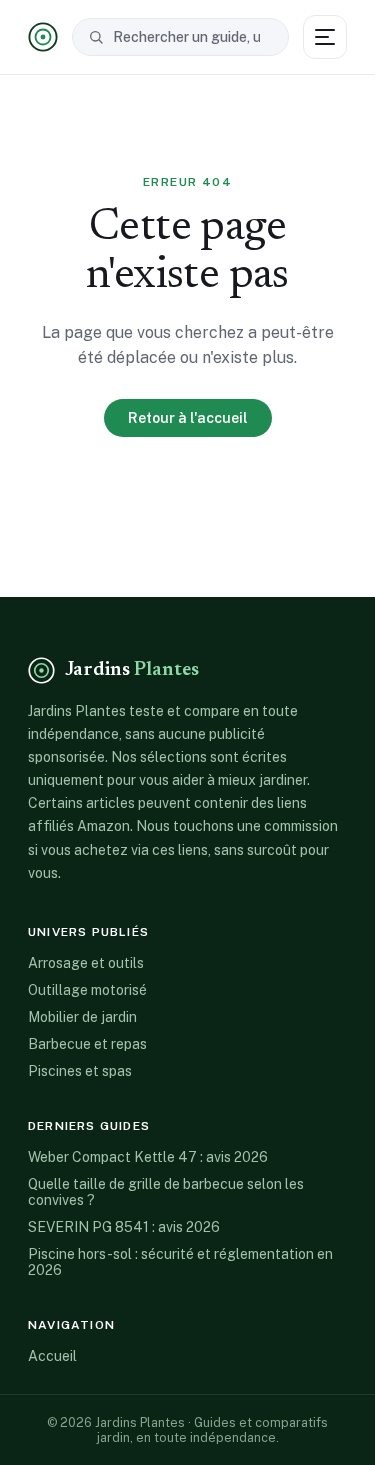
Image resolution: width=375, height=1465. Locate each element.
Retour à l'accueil (188, 418)
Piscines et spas (80, 1071)
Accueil (52, 1356)
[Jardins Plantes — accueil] (43, 37)
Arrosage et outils (86, 963)
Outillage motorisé (87, 990)
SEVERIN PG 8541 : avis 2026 (124, 1227)
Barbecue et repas (87, 1044)
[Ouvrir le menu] (325, 37)
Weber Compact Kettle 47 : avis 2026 (148, 1157)
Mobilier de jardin (82, 1017)
